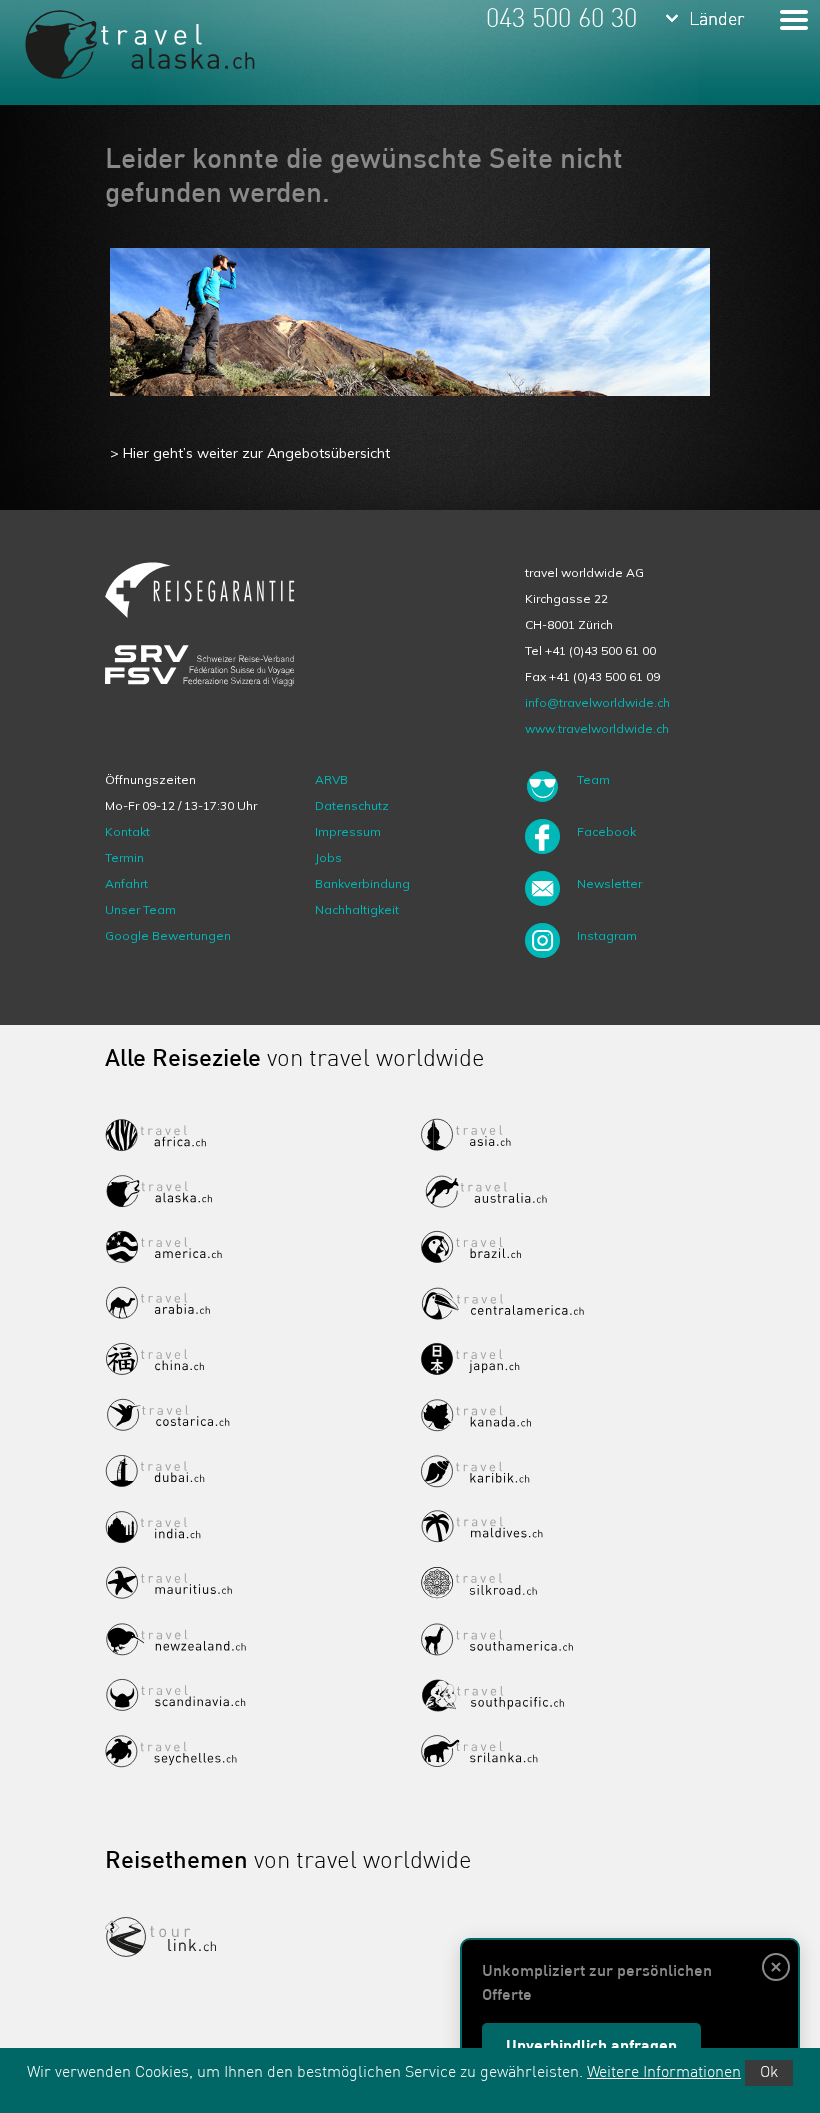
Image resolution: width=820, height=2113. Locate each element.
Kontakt (127, 831)
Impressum (348, 831)
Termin (124, 857)
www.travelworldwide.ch (597, 728)
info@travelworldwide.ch (597, 702)
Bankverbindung (362, 883)
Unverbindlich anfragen (591, 2047)
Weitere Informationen (664, 2073)
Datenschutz (352, 805)
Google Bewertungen (168, 935)
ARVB (331, 779)
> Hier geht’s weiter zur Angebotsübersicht (250, 453)
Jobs (328, 857)
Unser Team (140, 909)
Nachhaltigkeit (357, 909)
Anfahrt (126, 883)
